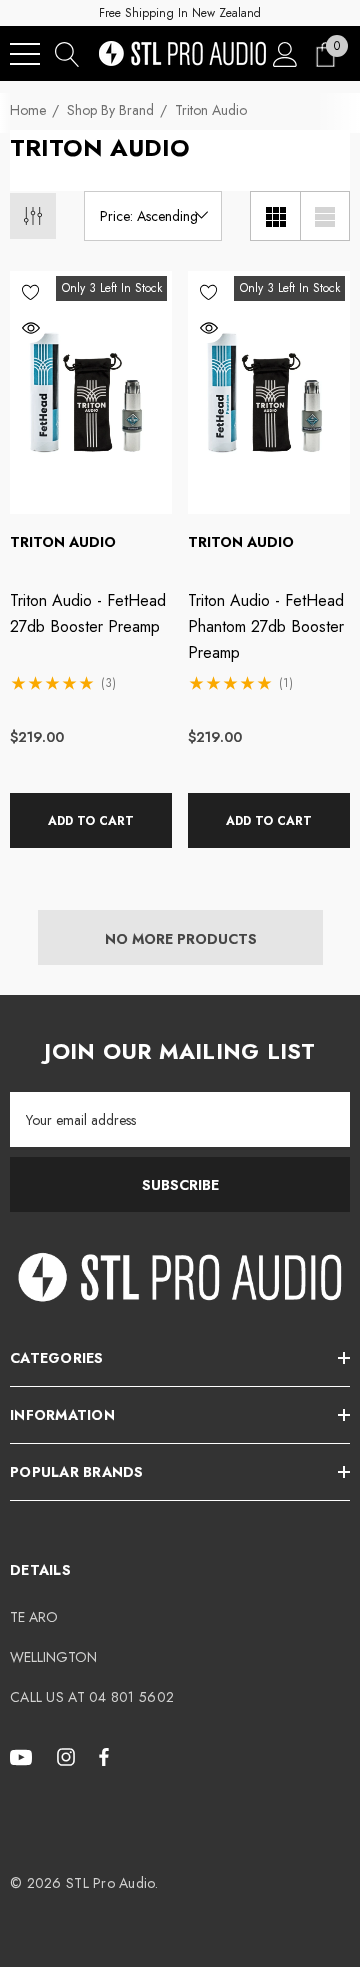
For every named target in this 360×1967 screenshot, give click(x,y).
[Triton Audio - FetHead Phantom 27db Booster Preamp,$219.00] (269, 392)
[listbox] (153, 216)
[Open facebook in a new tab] (104, 1756)
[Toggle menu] (25, 54)
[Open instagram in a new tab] (69, 1756)
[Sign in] (285, 53)
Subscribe (180, 1185)
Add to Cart (91, 821)
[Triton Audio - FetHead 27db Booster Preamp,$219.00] (91, 392)
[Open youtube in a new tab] (24, 1756)
